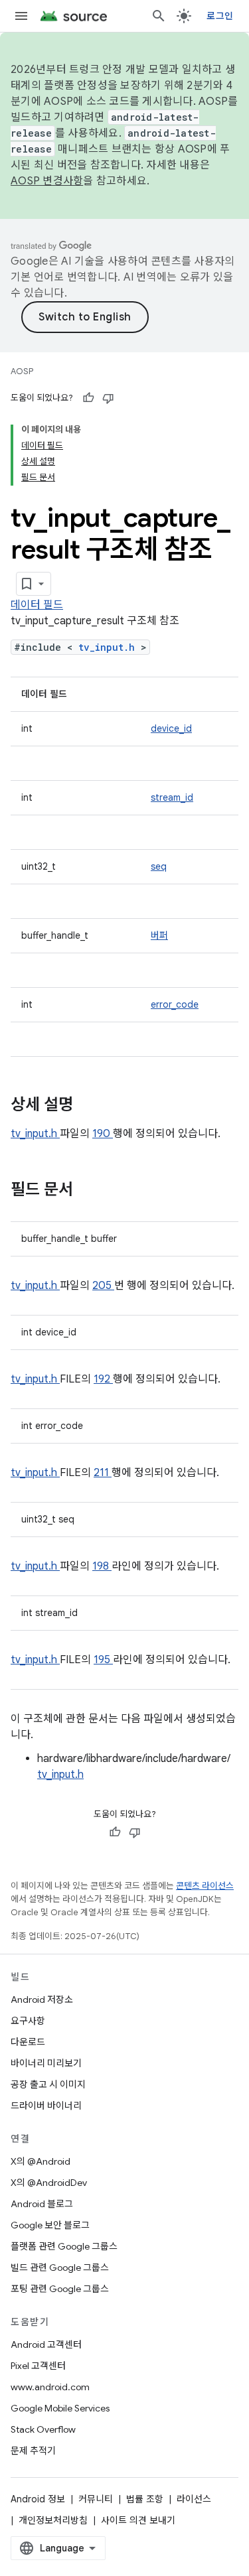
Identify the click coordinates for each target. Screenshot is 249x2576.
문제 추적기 (33, 2451)
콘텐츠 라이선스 (205, 1886)
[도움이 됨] (88, 398)
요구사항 (28, 2021)
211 (103, 1473)
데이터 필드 (37, 605)
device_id (171, 728)
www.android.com (50, 2387)
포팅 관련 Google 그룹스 (60, 2289)
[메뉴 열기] (21, 16)
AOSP (22, 371)
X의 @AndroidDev (49, 2183)
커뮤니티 (96, 2499)
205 (103, 1286)
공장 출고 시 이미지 (48, 2084)
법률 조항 (145, 2499)
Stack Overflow (43, 2429)
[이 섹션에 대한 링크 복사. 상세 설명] (90, 1106)
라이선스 (194, 2499)
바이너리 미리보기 (46, 2063)
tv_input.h (110, 647)
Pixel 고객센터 (38, 2366)
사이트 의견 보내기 (138, 2520)
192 (103, 1379)
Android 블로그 (42, 2204)
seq (159, 866)
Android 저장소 (42, 2000)
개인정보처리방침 (53, 2520)
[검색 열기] (159, 16)
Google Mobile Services (60, 2408)
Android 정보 (38, 2499)
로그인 (220, 16)
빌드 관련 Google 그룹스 (60, 2268)
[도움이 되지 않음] (108, 398)
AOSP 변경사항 (47, 181)
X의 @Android (41, 2161)
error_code (175, 1004)
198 (102, 1566)
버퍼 (159, 935)
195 (103, 1660)
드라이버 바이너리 (46, 2106)
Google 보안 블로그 (50, 2225)
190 (103, 1134)
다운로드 (28, 2042)
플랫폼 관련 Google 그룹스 (64, 2246)
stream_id (172, 797)
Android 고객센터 (46, 2344)
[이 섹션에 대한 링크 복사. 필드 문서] (90, 1191)
